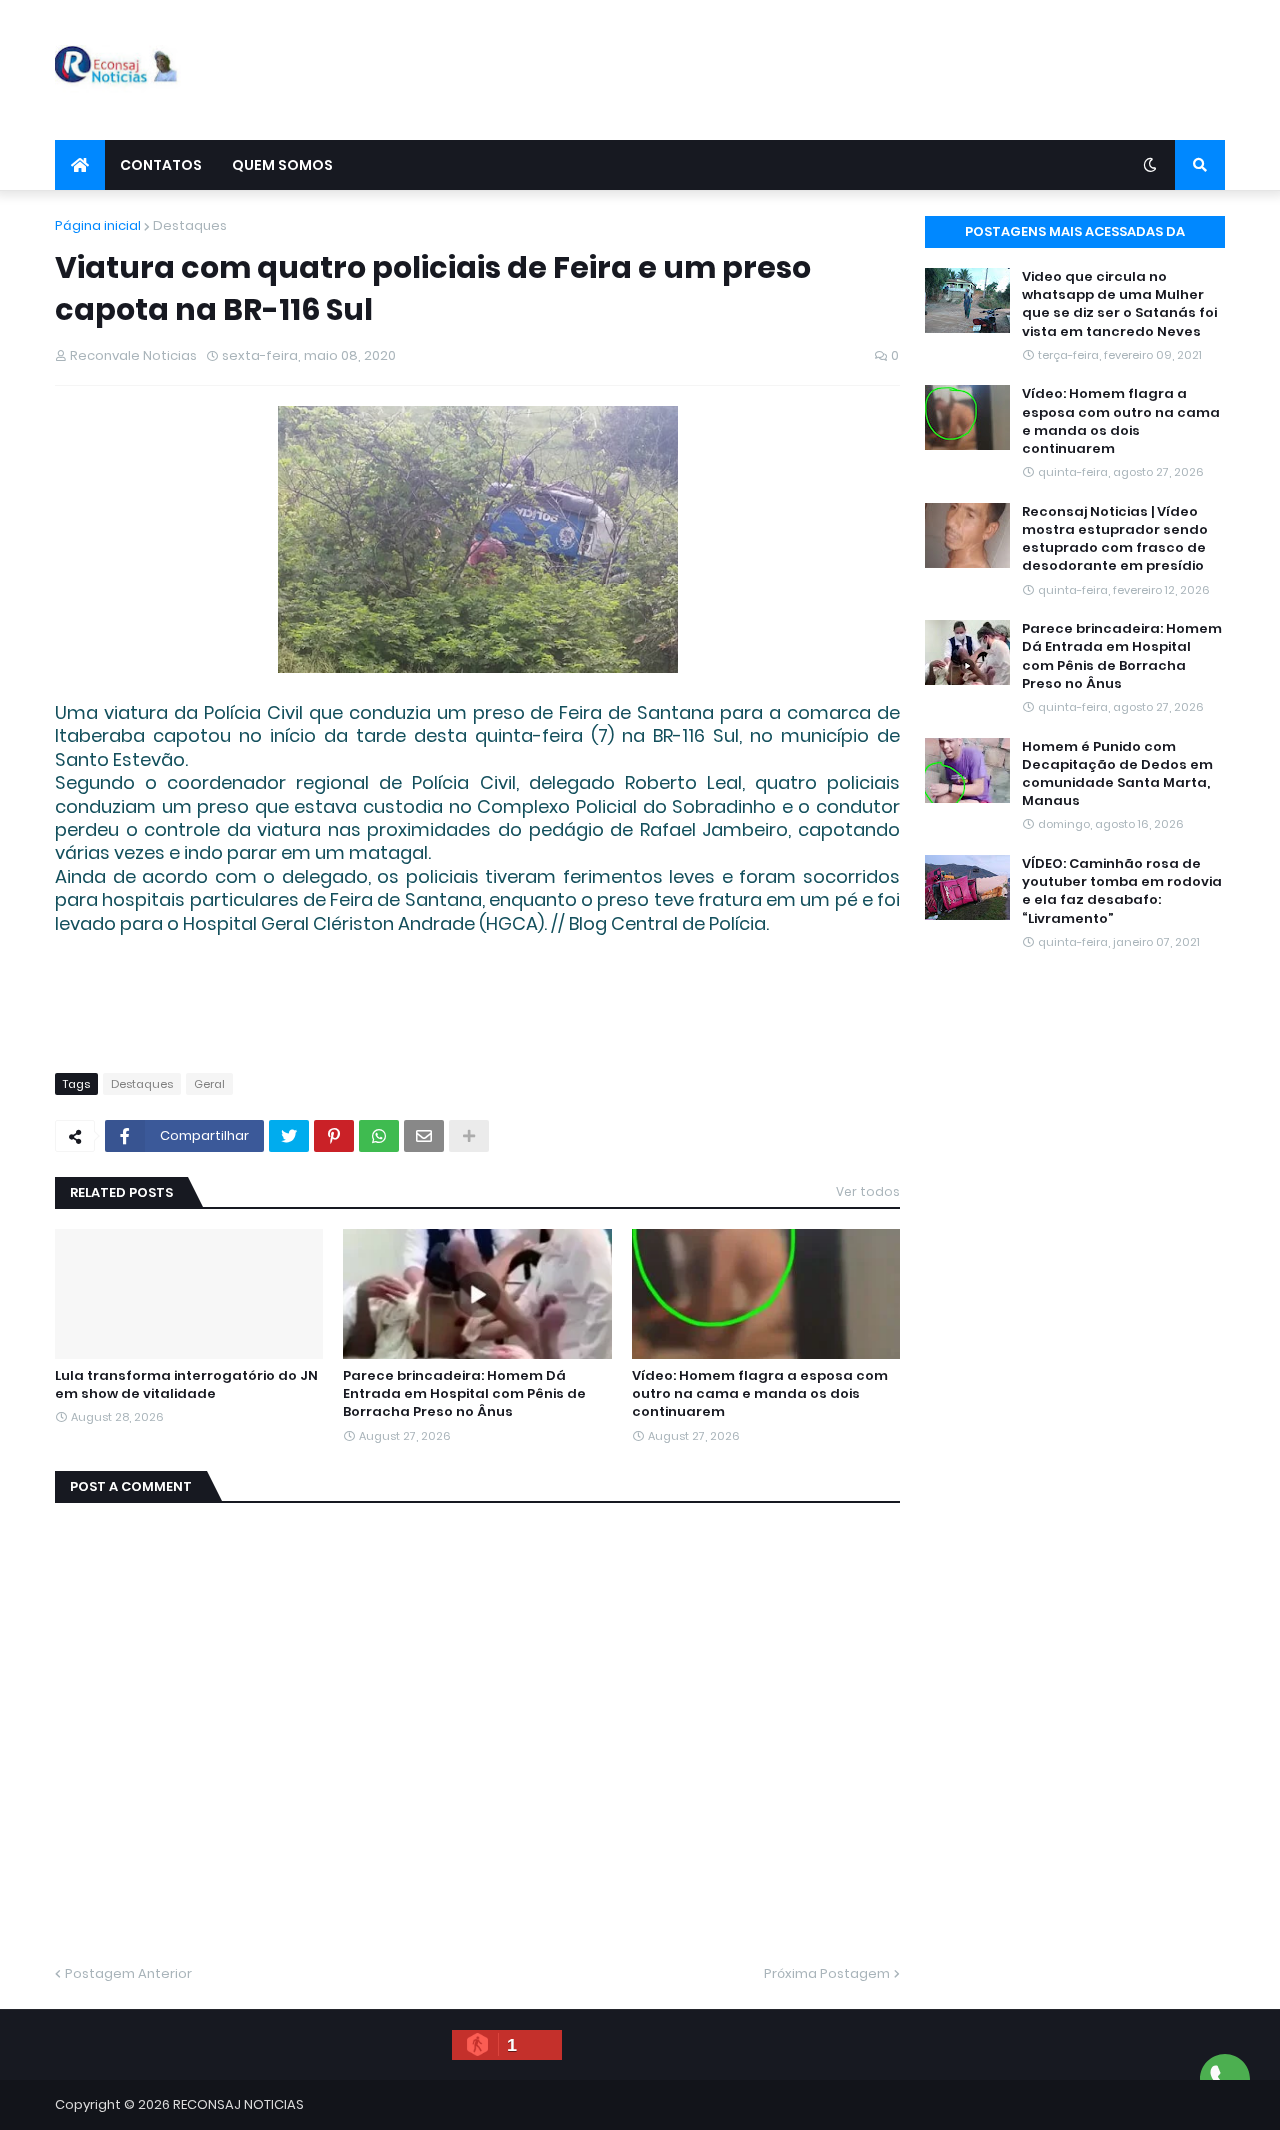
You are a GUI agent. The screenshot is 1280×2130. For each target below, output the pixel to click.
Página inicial (98, 225)
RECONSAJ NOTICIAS (238, 2104)
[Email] (424, 1136)
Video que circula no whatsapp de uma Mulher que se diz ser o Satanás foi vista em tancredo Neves (1119, 304)
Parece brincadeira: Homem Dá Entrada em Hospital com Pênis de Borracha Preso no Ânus (464, 1394)
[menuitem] (80, 165)
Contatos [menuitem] (161, 165)
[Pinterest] (334, 1136)
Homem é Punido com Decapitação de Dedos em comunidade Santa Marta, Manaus (1117, 774)
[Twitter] (289, 1136)
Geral (209, 1084)
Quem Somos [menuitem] (282, 165)
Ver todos (868, 1191)
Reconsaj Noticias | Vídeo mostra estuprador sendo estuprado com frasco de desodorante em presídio (1115, 539)
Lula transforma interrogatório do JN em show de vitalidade (186, 1385)
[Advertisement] (861, 70)
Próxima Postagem (827, 1973)
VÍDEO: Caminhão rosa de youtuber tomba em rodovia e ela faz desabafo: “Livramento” (1122, 891)
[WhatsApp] (379, 1136)
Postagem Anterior (128, 1973)
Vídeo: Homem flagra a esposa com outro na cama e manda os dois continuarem (760, 1394)
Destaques (190, 225)
